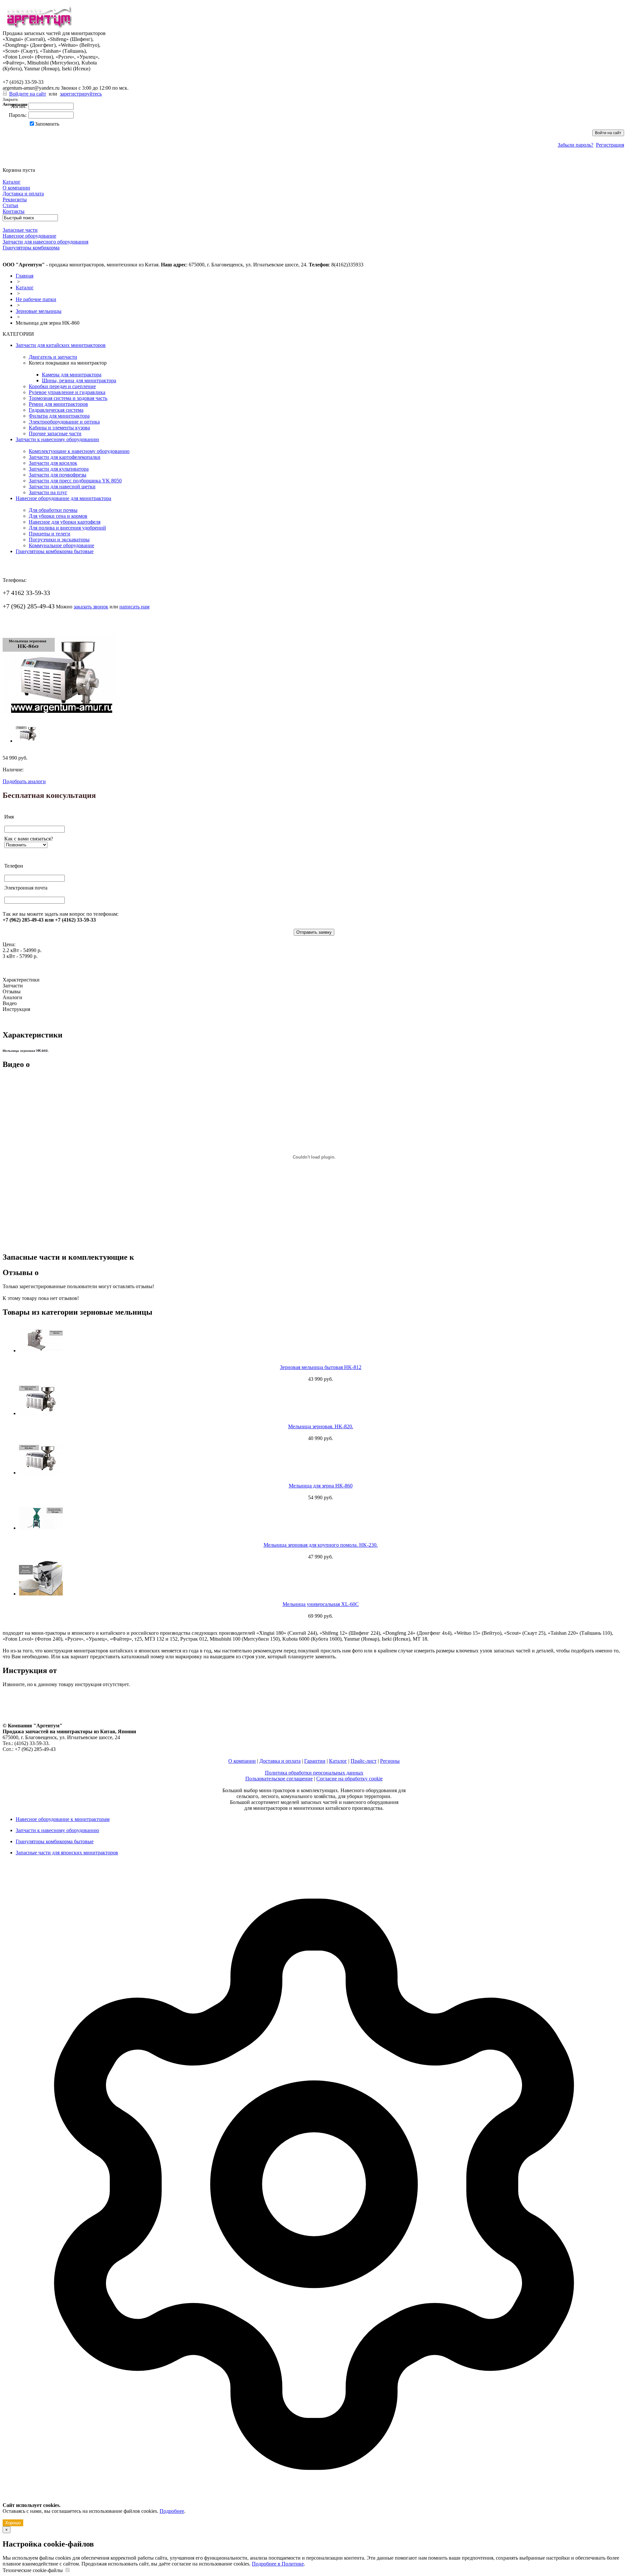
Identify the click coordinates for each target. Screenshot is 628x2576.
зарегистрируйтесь (81, 94)
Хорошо (13, 2523)
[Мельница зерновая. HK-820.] (321, 1400)
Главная (25, 276)
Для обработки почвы (53, 510)
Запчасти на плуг (48, 492)
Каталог (25, 288)
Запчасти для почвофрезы (58, 475)
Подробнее (172, 2511)
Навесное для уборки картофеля (65, 522)
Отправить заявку (314, 932)
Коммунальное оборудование (61, 545)
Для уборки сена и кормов (58, 516)
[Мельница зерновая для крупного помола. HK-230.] (321, 1518)
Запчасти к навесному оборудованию (57, 439)
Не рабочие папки (36, 299)
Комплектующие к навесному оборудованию (79, 451)
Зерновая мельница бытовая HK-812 (321, 1367)
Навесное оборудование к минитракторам (63, 1819)
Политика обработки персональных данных (314, 1773)
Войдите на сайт (28, 94)
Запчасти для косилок (53, 463)
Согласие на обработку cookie (349, 1779)
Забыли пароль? (576, 145)
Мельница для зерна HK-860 (321, 1486)
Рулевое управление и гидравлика (67, 392)
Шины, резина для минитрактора (79, 380)
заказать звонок (91, 607)
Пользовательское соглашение (279, 1779)
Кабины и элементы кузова (59, 428)
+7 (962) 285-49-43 (29, 75)
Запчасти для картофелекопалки (65, 457)
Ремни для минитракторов (58, 404)
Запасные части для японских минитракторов (67, 1853)
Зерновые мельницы (39, 311)
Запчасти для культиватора (59, 469)
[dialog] (314, 2197)
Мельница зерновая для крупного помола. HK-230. (321, 1545)
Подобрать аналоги (24, 781)
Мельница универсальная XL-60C (321, 1604)
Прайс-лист (364, 1761)
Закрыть (10, 99)
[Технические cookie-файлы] (67, 2570)
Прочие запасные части (55, 433)
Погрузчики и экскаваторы (59, 540)
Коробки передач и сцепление (62, 386)
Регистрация (610, 145)
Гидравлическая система (56, 410)
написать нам (134, 607)
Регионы (390, 1761)
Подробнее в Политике (278, 2564)
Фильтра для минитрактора (59, 416)
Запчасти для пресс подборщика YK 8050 (75, 481)
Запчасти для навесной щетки (62, 486)
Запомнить (47, 124)
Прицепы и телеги (50, 534)
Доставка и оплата (280, 1761)
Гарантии (315, 1761)
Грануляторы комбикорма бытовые (55, 551)
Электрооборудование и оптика (64, 422)
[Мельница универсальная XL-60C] (321, 1578)
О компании (242, 1761)
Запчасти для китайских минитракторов (61, 345)
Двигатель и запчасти (53, 357)
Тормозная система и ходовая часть (68, 398)
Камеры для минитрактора (72, 375)
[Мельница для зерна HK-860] (60, 713)
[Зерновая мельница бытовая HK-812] (321, 1341)
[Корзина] (7, 164)
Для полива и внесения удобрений (67, 528)
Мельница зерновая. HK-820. (321, 1426)
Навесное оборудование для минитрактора (63, 498)
